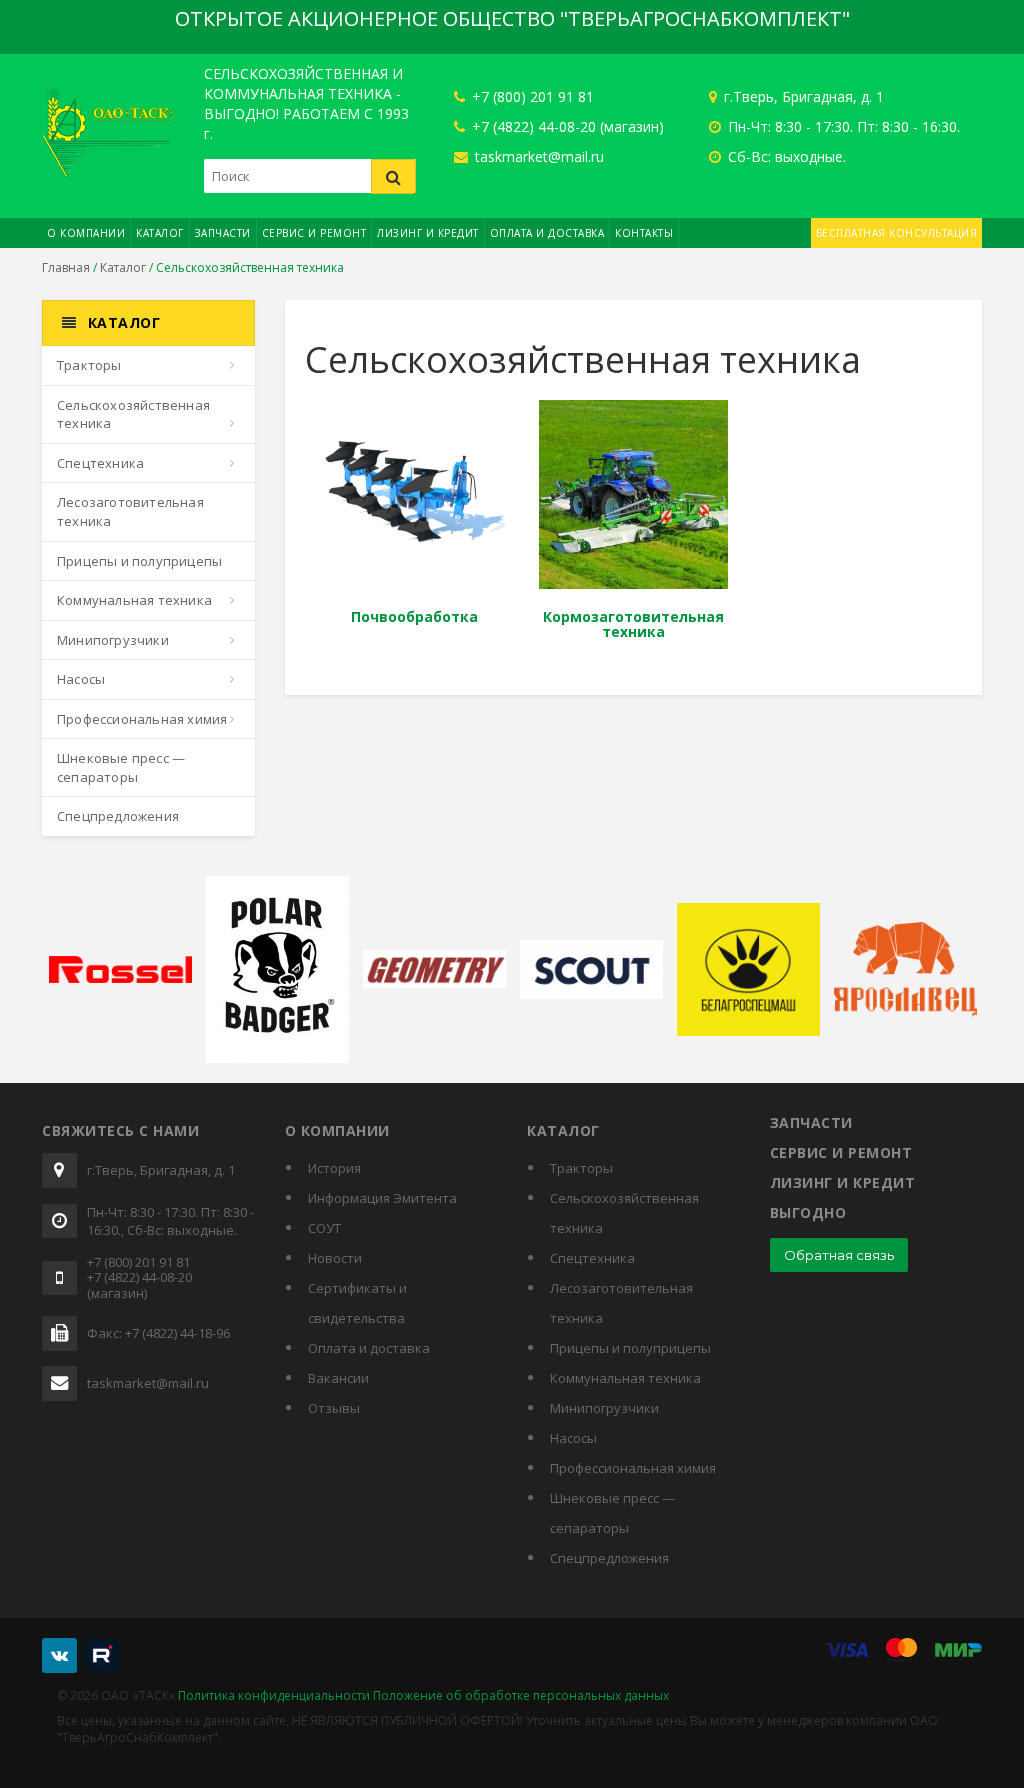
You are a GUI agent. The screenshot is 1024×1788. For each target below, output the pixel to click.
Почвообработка (414, 616)
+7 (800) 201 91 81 (531, 96)
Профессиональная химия (142, 719)
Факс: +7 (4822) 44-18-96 (158, 1334)
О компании (86, 233)
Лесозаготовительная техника (130, 511)
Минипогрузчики (113, 640)
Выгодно (808, 1212)
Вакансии (338, 1378)
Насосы (81, 679)
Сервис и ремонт (314, 233)
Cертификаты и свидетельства (357, 1303)
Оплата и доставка (547, 233)
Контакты (644, 233)
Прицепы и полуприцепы (139, 561)
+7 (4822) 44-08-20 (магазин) (566, 126)
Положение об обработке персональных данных (521, 1695)
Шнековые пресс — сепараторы (121, 767)
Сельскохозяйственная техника (133, 414)
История (334, 1168)
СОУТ (324, 1228)
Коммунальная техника (134, 600)
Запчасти (223, 233)
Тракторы (89, 365)
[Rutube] (101, 1655)
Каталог (160, 233)
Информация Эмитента (382, 1198)
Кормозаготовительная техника (633, 624)
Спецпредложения (118, 816)
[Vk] (59, 1655)
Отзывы (334, 1408)
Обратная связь (839, 1255)
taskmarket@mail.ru (537, 156)
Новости (335, 1258)
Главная (66, 267)
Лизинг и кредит (428, 233)
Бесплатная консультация (897, 233)
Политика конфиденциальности (274, 1695)
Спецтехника (100, 463)
